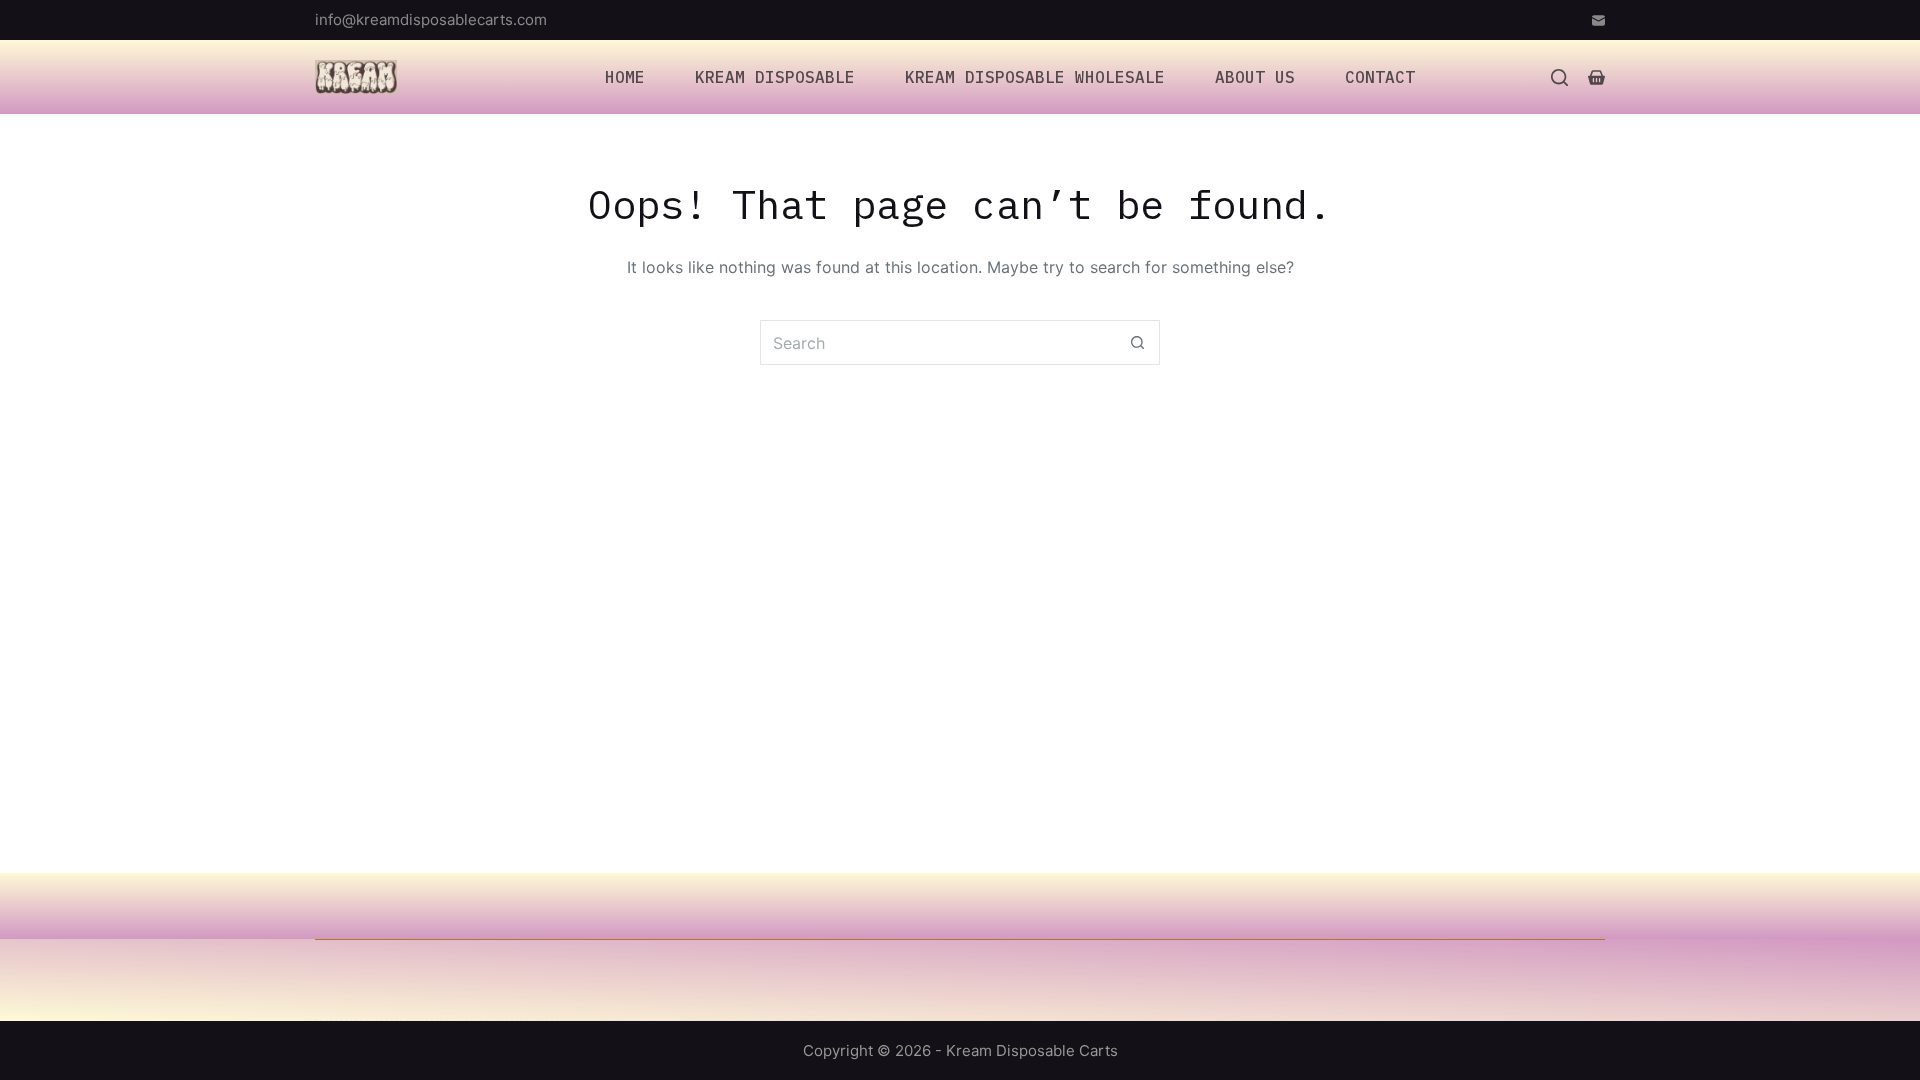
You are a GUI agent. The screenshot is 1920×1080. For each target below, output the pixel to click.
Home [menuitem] (625, 77)
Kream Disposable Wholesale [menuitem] (1035, 77)
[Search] (1559, 77)
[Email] (1598, 20)
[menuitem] (505, 77)
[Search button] (1137, 342)
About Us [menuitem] (1255, 77)
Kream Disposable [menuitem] (775, 77)
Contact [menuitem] (1380, 77)
